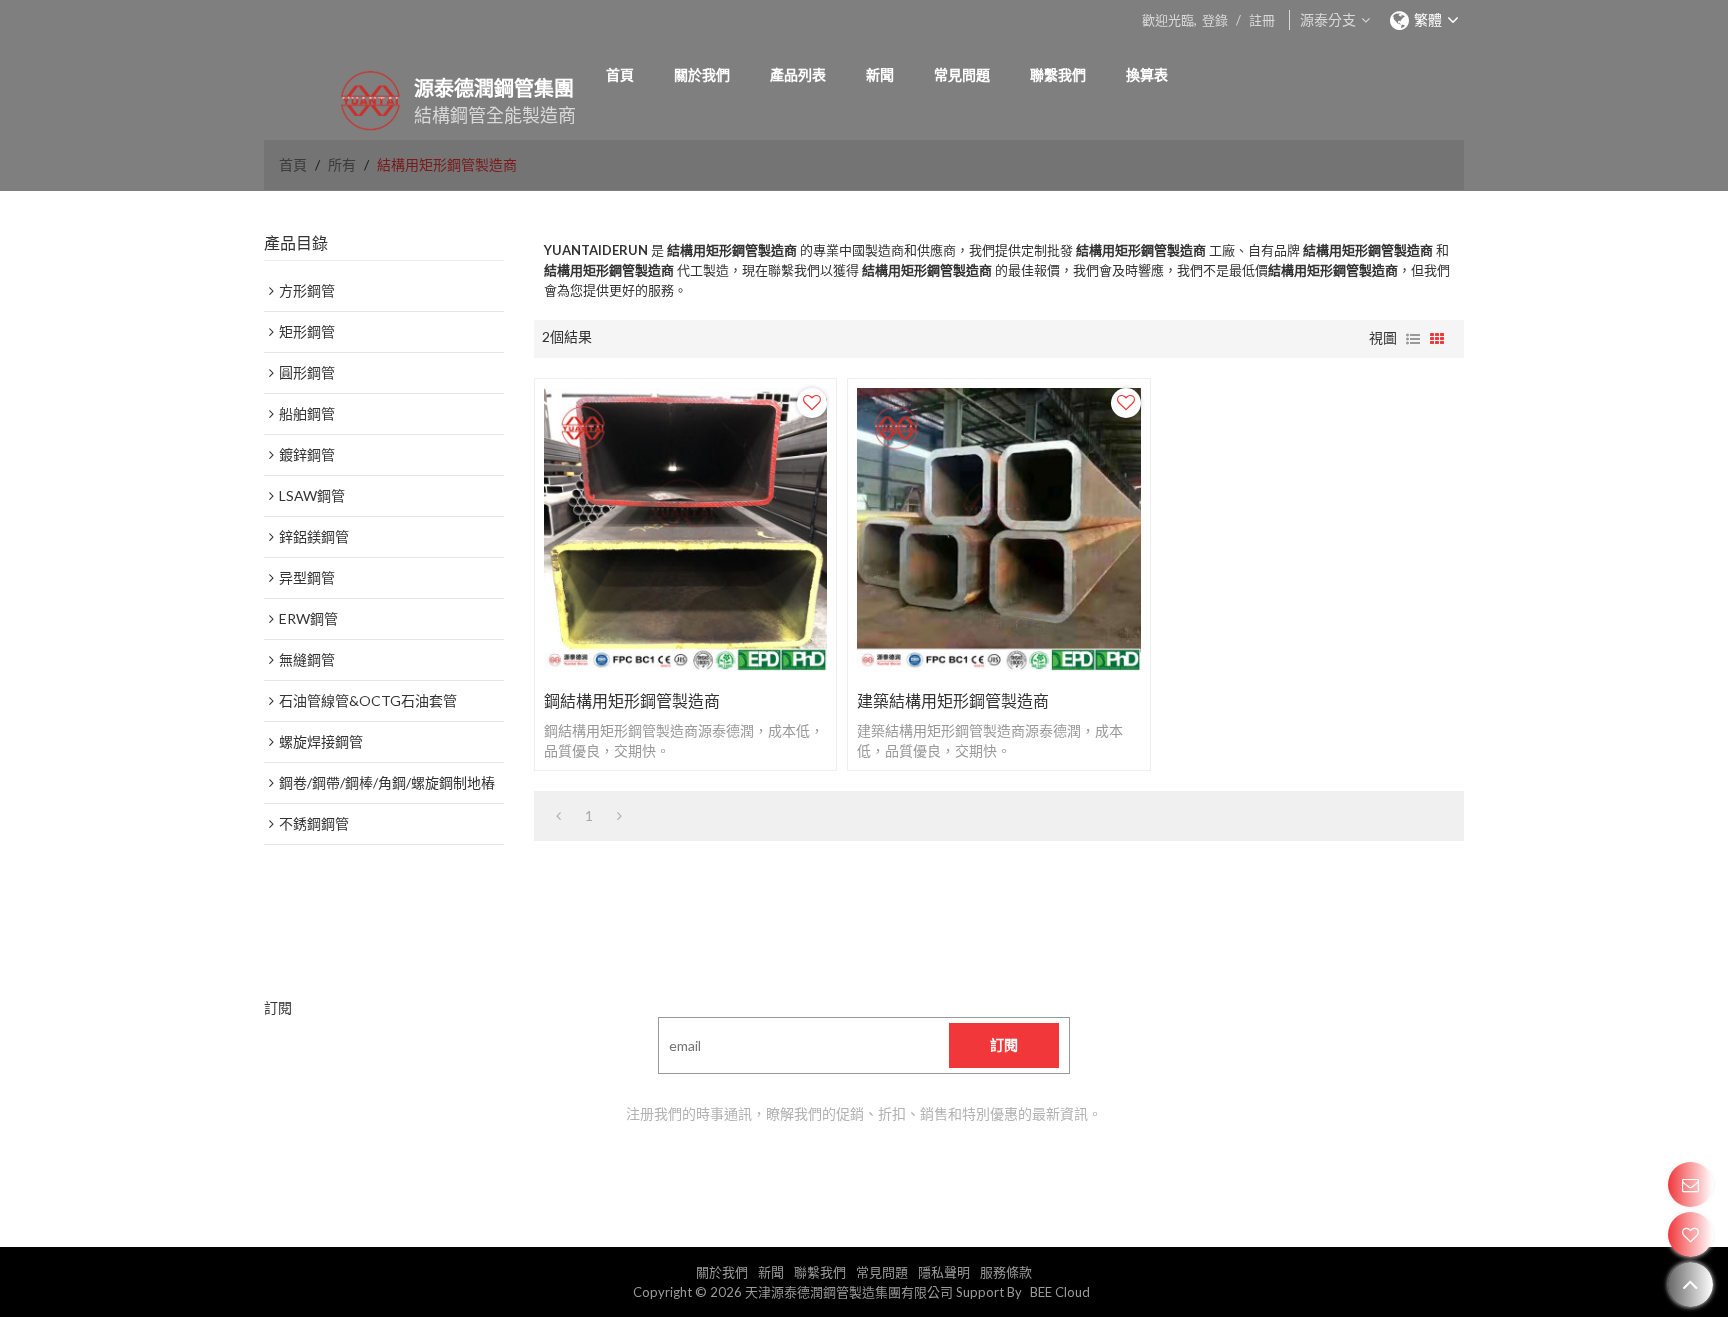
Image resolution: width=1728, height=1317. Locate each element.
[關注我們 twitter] (914, 1174)
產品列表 (798, 74)
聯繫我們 (1058, 74)
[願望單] (1690, 1234)
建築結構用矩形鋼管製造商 (953, 700)
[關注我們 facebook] (814, 1174)
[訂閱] (1004, 1045)
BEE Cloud (1060, 1292)
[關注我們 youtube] (764, 1174)
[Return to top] (1690, 1284)
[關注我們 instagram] (964, 1174)
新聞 (880, 74)
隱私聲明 (944, 1272)
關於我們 (702, 74)
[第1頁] (558, 816)
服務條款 (1006, 1272)
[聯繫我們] (1690, 1184)
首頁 (620, 74)
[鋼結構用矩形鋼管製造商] (685, 529)
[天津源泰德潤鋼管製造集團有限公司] (344, 100)
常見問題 (962, 74)
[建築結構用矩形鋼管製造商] (998, 529)
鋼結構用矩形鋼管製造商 (632, 700)
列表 (1413, 339)
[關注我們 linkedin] (864, 1174)
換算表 (1147, 74)
